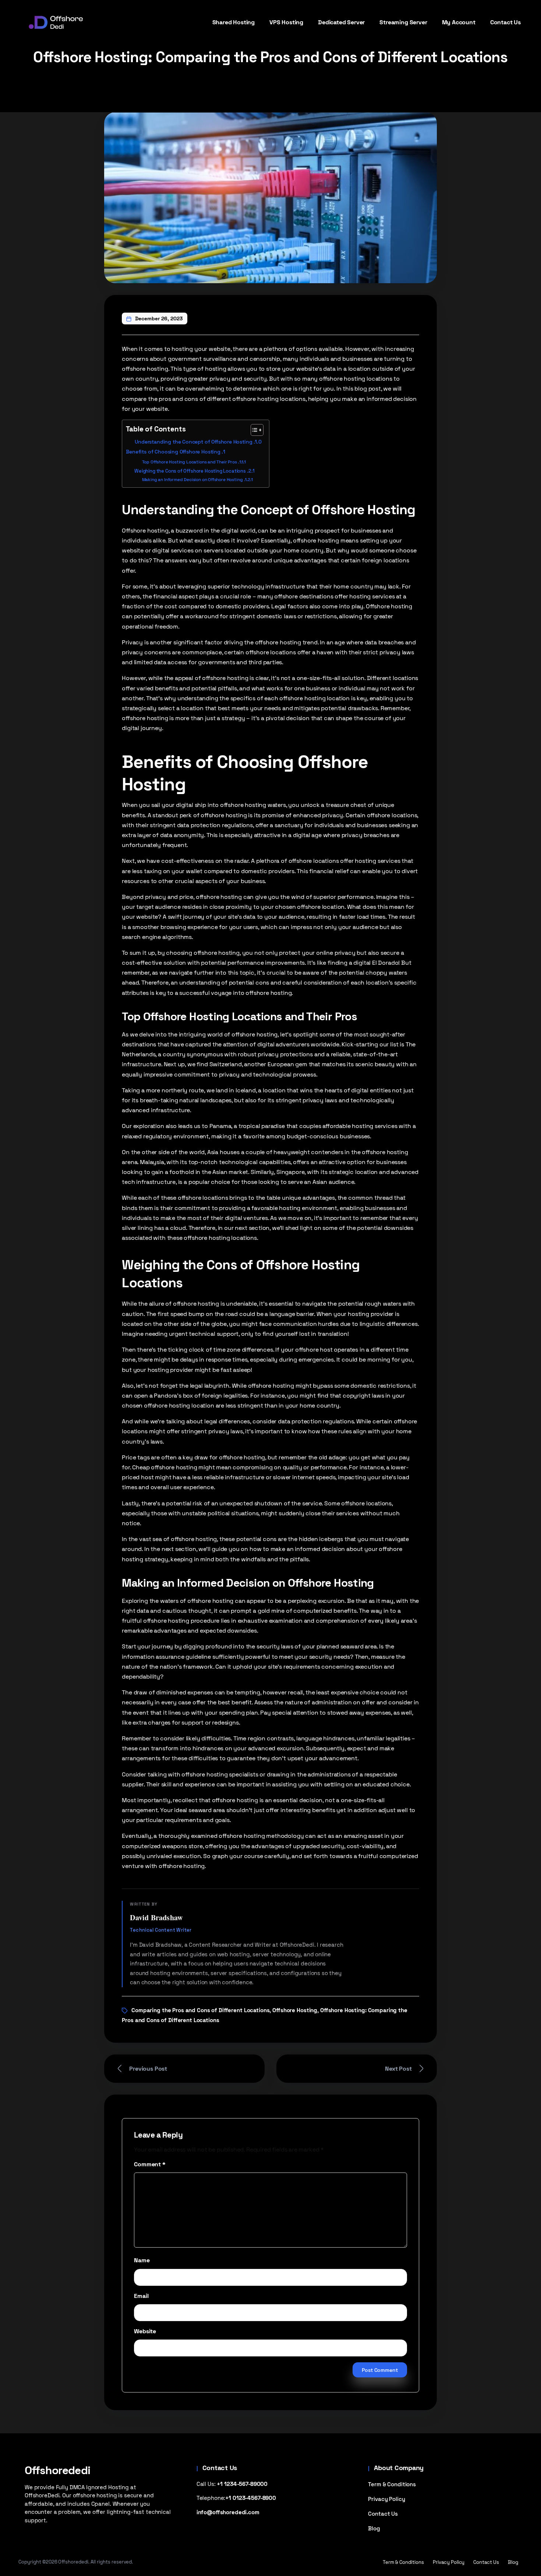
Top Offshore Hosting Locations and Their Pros (190, 462)
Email (141, 2296)
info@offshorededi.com (228, 2512)
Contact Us (383, 2514)
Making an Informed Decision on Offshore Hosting (192, 479)
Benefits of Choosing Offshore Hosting (173, 452)
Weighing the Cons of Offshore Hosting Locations (190, 471)
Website (145, 2331)
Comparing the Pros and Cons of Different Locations (200, 2010)
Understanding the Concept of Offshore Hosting (193, 442)
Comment (150, 2164)
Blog (374, 2528)
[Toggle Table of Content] (253, 430)
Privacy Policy (386, 2499)
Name (142, 2260)
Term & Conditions (392, 2484)
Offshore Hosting (295, 2010)
